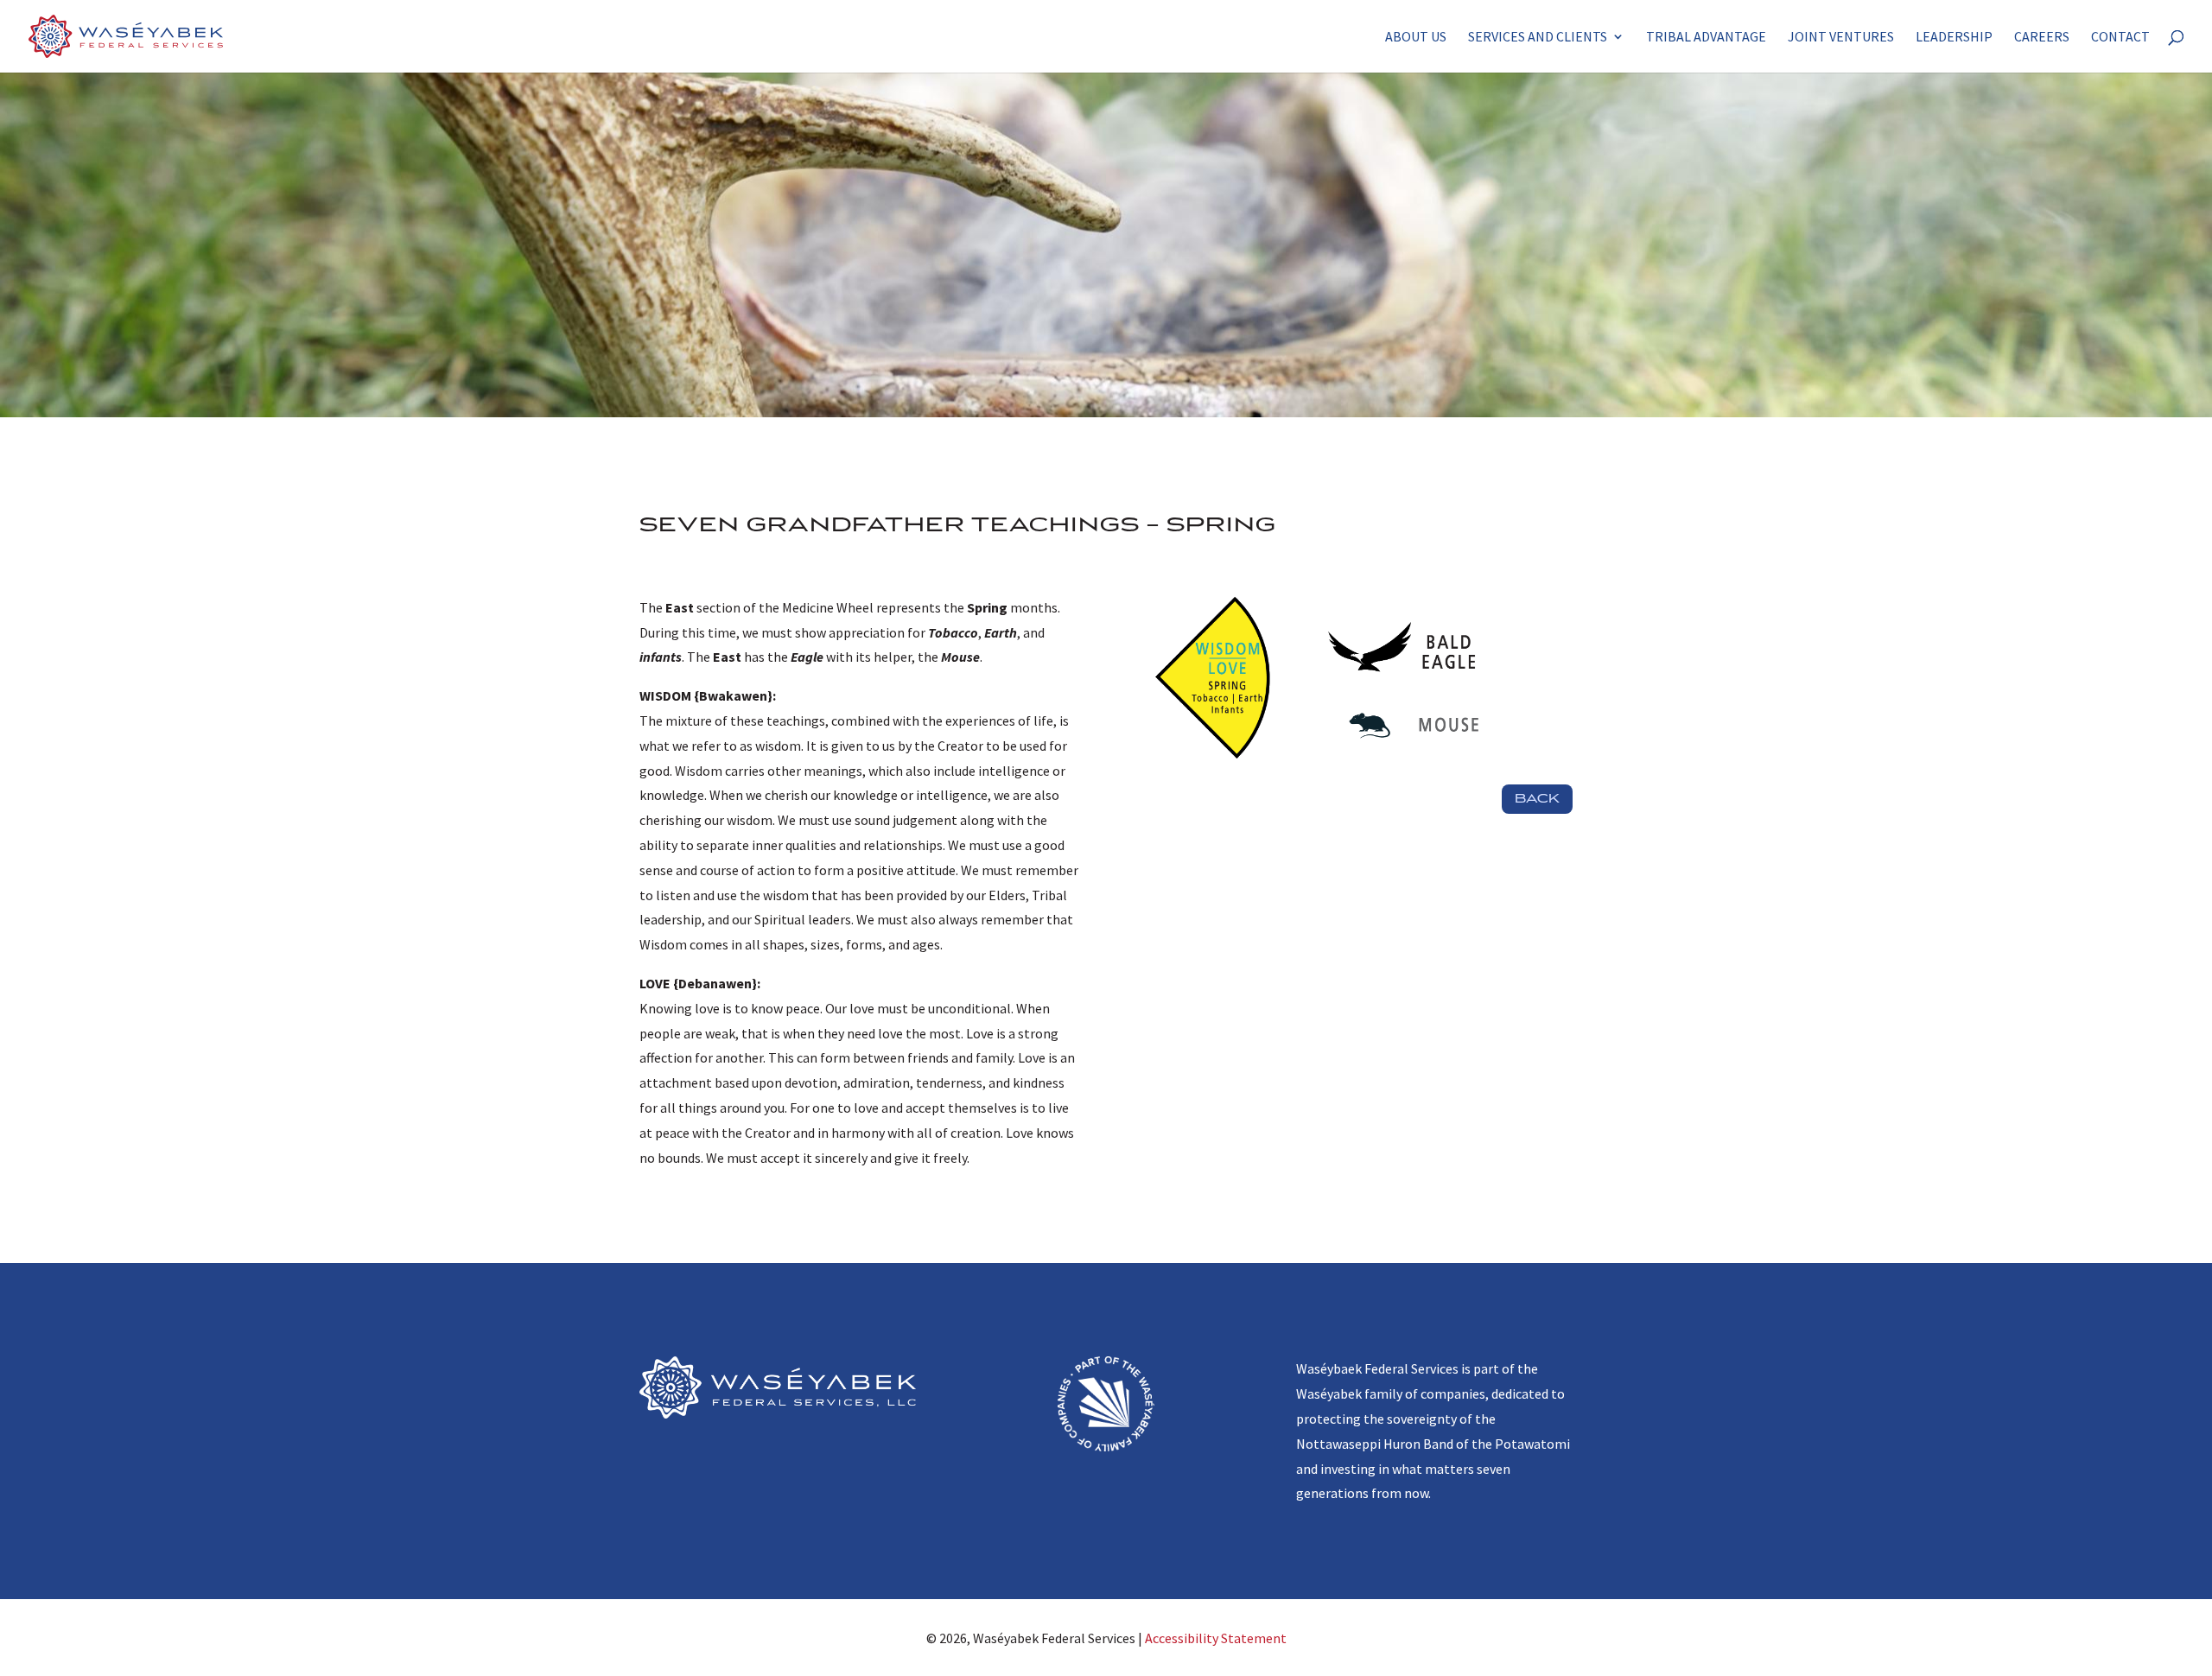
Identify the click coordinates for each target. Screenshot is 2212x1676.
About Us (1416, 38)
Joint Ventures (1841, 38)
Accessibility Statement (1216, 1638)
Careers (2042, 38)
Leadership (1954, 38)
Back (1537, 799)
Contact (2120, 38)
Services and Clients (1538, 38)
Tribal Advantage (1706, 38)
